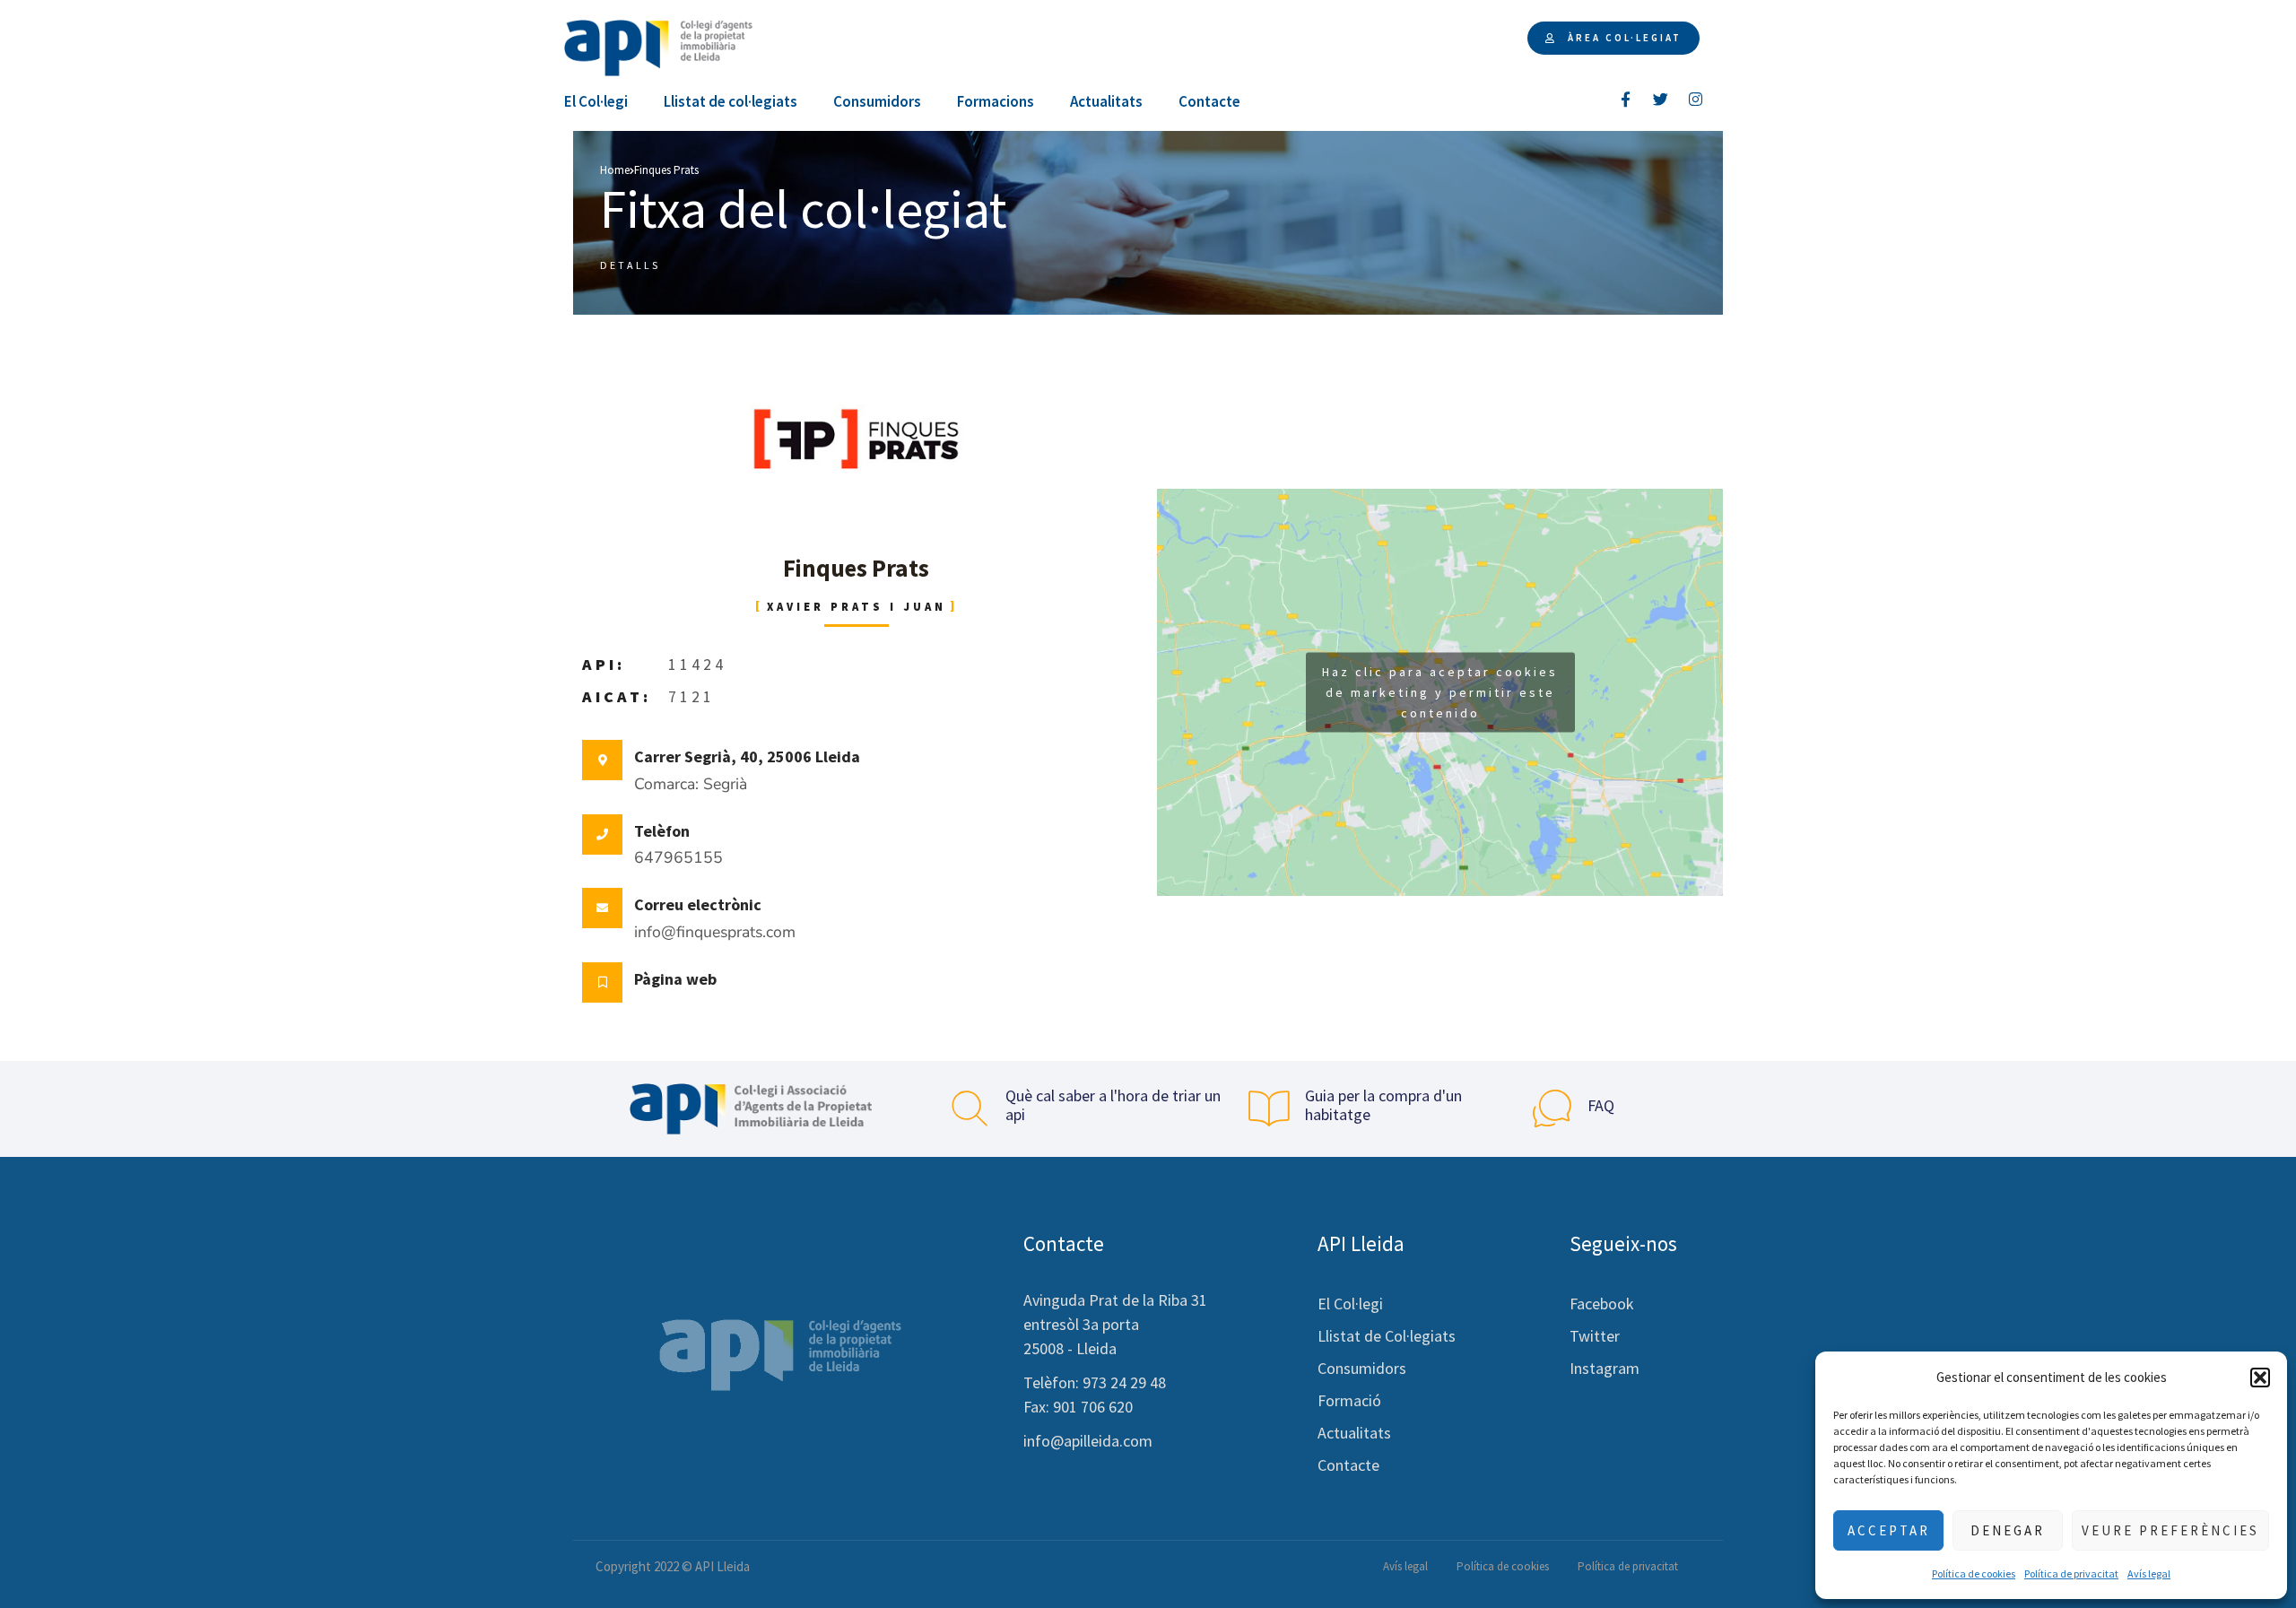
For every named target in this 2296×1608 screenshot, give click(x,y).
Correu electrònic (698, 904)
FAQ (1601, 1105)
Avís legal (2149, 1573)
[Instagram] (1696, 99)
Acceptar (1889, 1530)
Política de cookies (1974, 1573)
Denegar (2008, 1530)
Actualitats (1106, 101)
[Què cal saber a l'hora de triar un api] (970, 1108)
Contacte (1209, 101)
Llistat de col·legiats (731, 101)
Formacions (996, 101)
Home (615, 170)
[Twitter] (1661, 99)
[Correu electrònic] (602, 908)
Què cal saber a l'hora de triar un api (1113, 1105)
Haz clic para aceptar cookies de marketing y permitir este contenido (1440, 691)
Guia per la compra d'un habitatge (1383, 1105)
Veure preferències (2170, 1530)
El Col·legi (596, 101)
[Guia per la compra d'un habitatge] (1269, 1108)
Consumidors (877, 101)
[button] (2260, 1378)
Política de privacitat (2071, 1573)
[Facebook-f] (1626, 99)
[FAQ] (1552, 1108)
